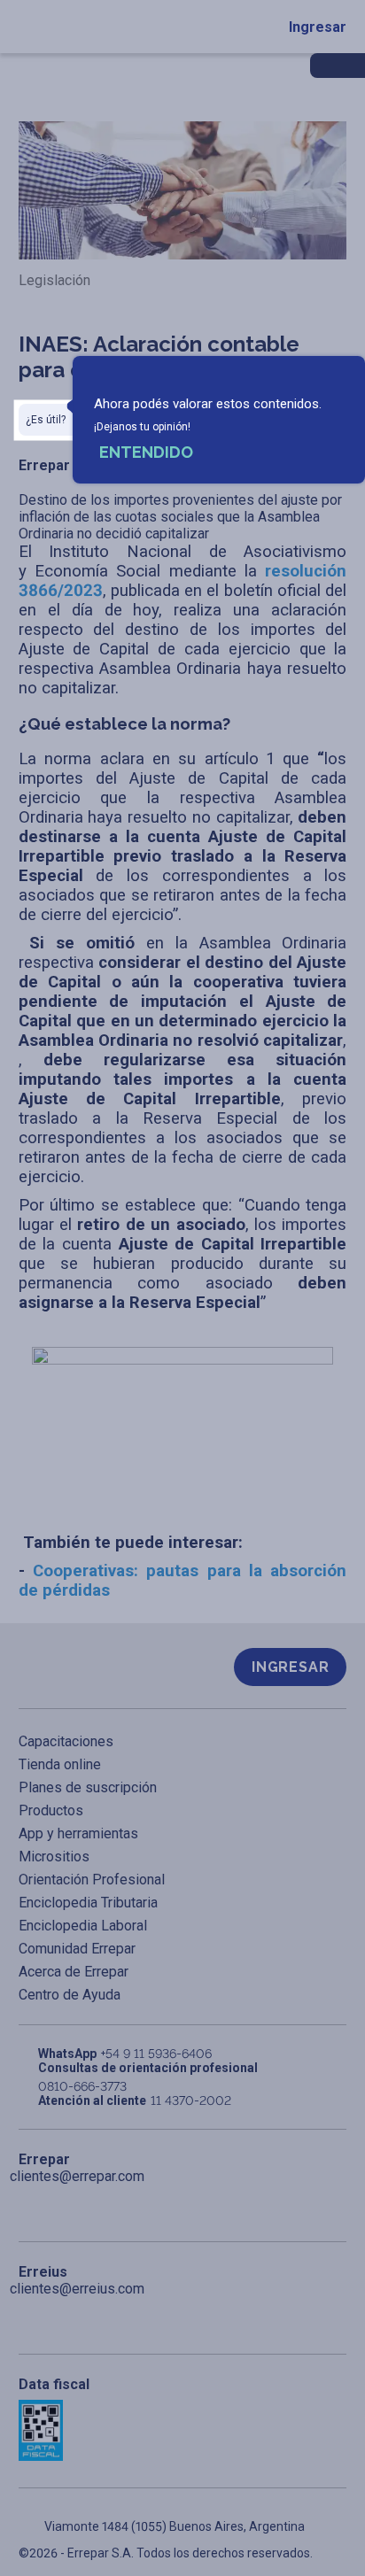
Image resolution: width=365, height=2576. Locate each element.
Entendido (146, 452)
